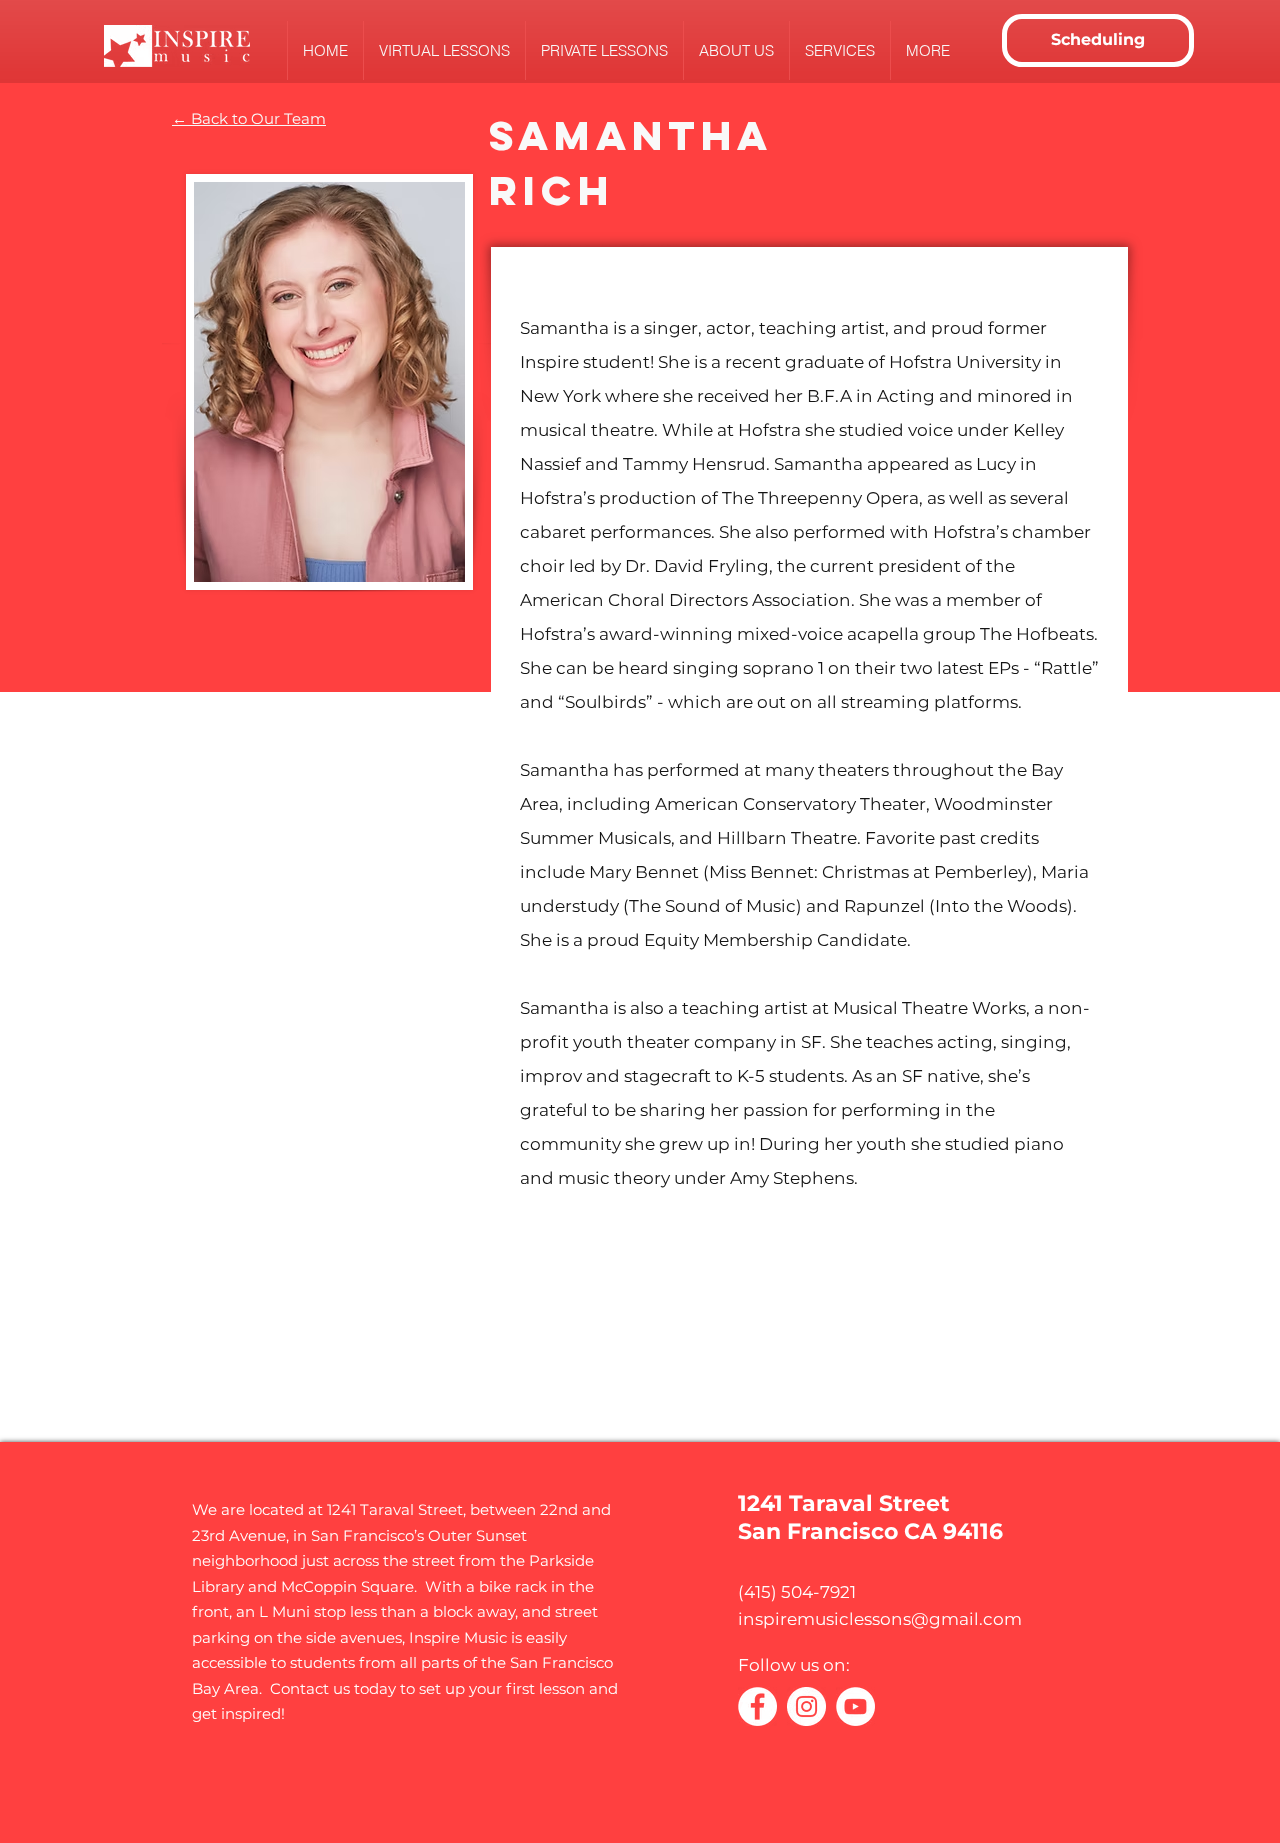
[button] (736, 50)
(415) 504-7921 (797, 1592)
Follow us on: (794, 1665)
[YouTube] (855, 1706)
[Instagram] (806, 1706)
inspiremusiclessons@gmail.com (880, 1619)
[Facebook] (757, 1706)
